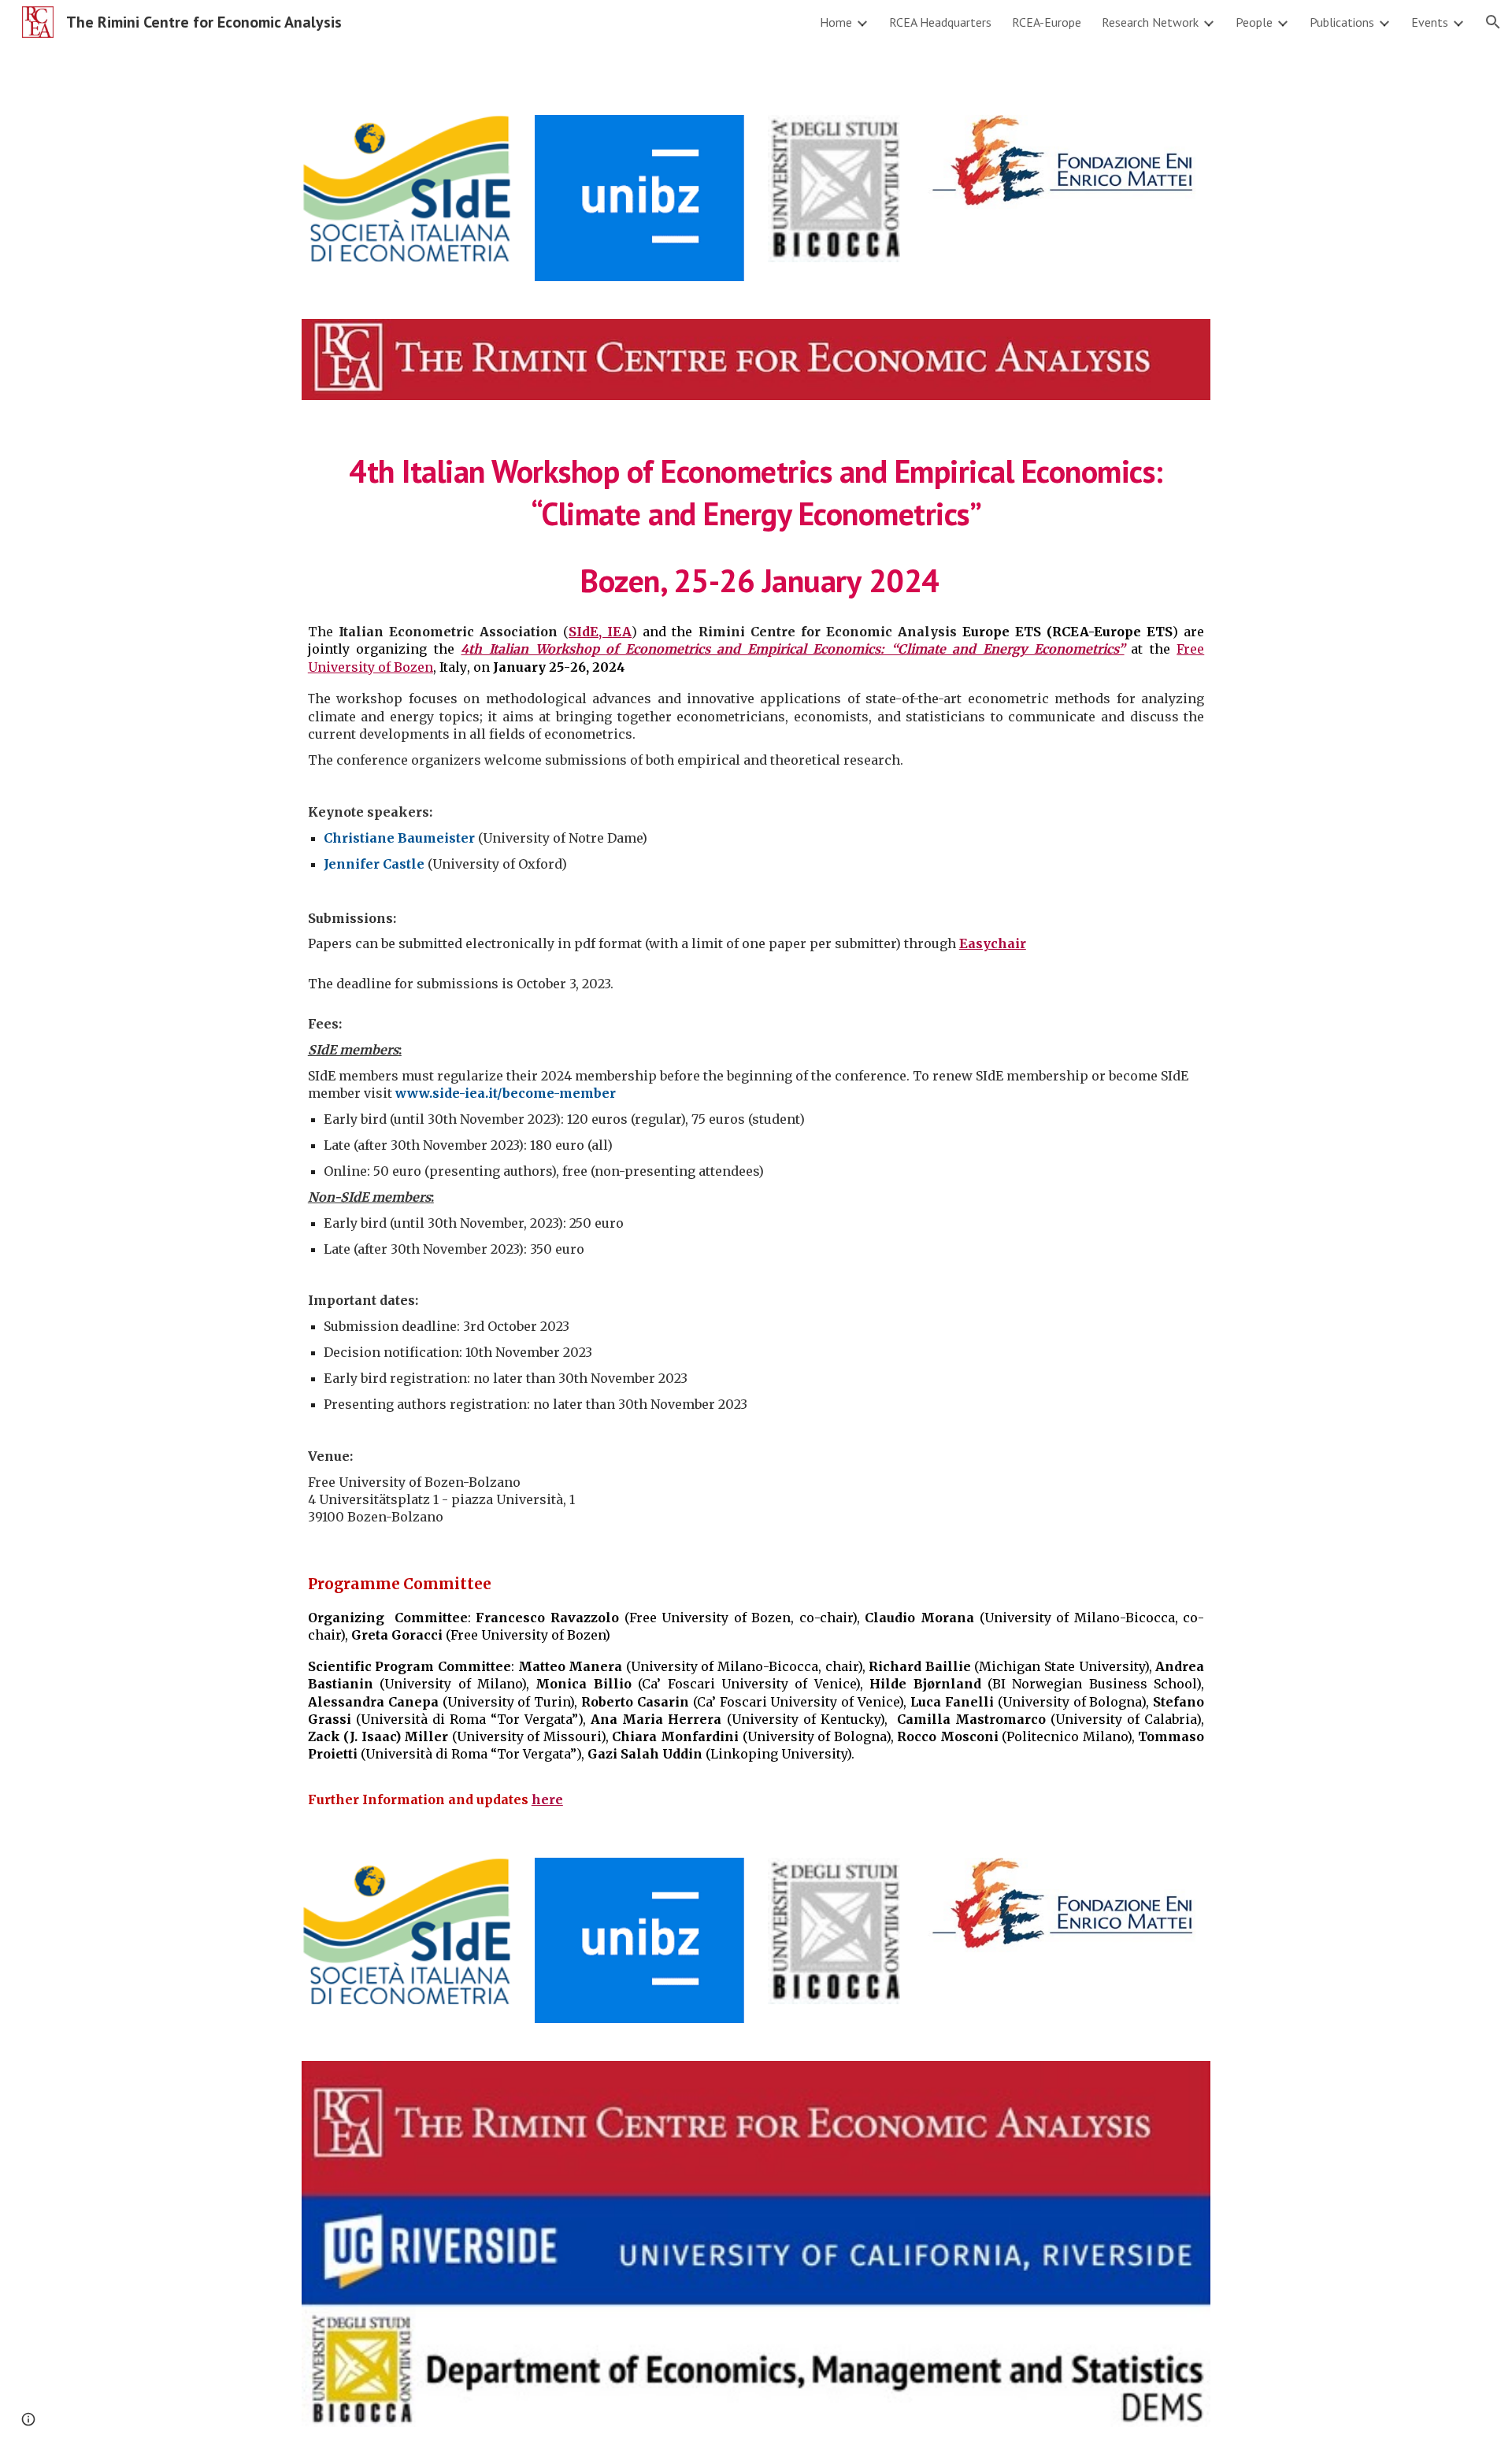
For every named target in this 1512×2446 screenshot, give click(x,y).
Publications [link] (1342, 22)
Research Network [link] (1150, 22)
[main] (756, 525)
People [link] (1254, 22)
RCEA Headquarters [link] (940, 22)
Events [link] (1430, 22)
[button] (1493, 22)
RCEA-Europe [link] (1047, 22)
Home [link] (836, 22)
